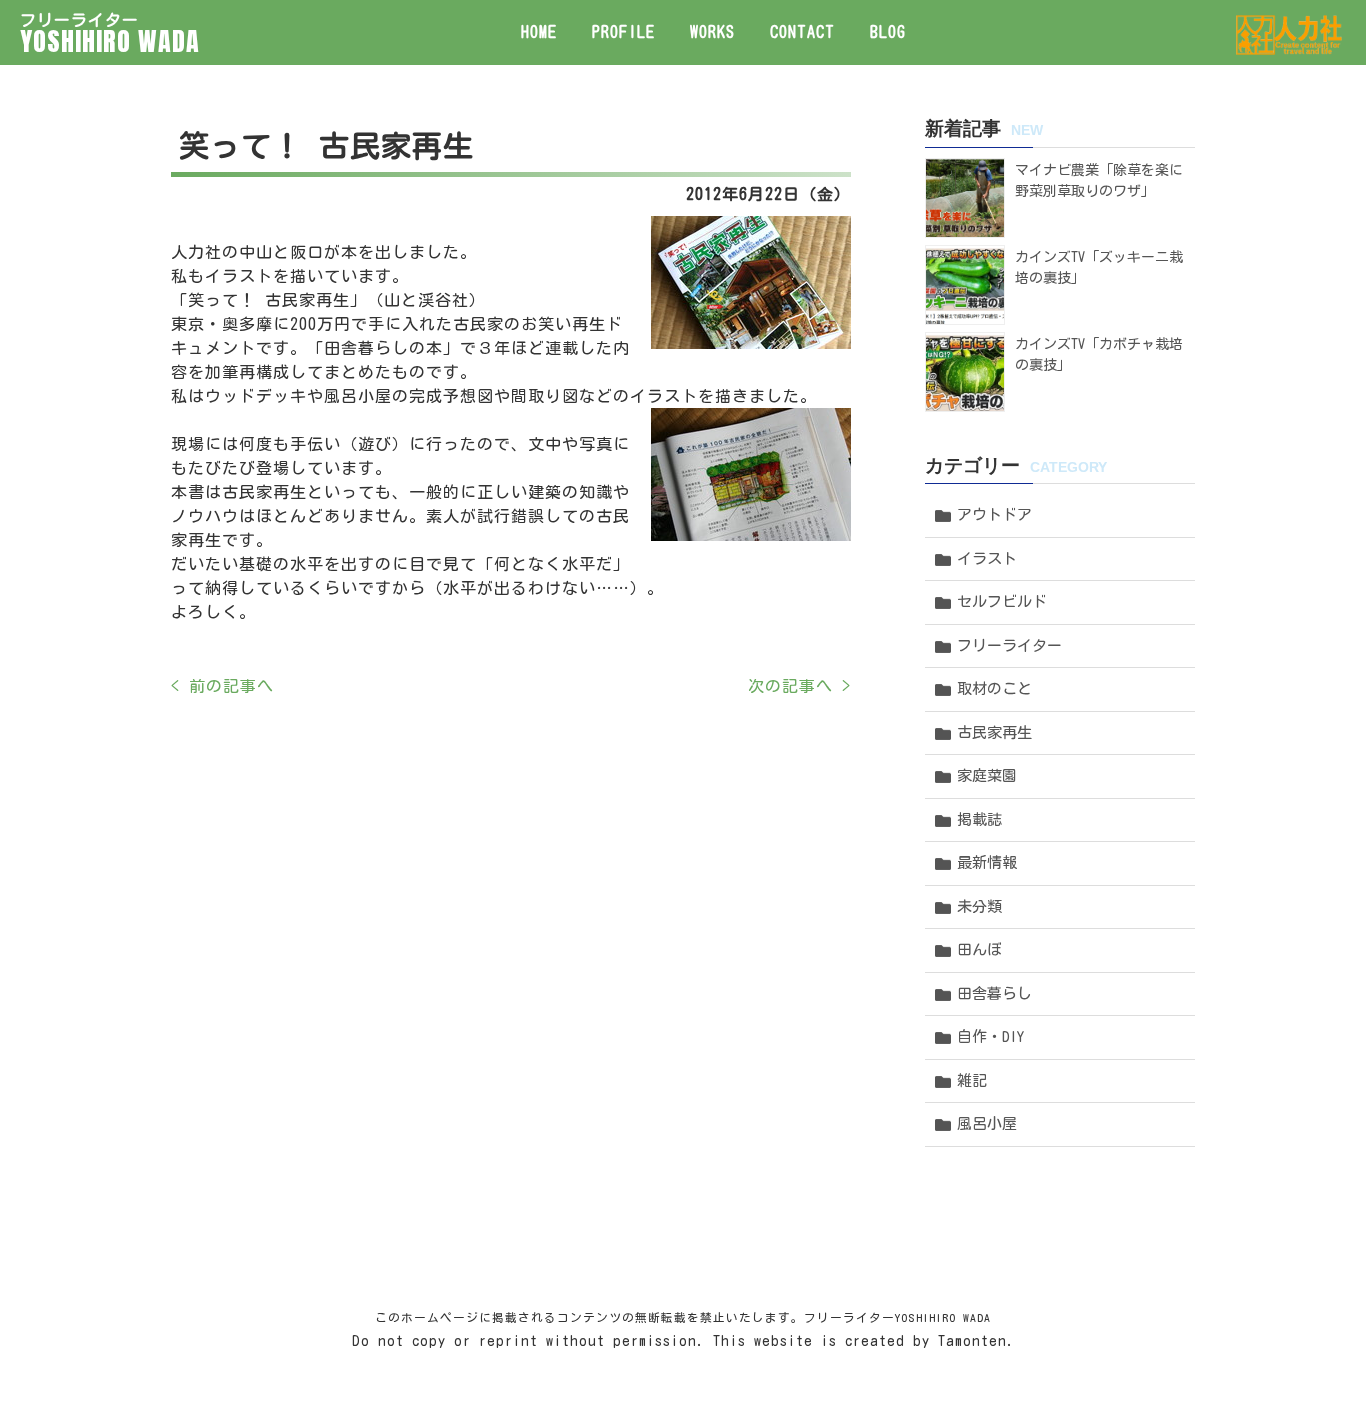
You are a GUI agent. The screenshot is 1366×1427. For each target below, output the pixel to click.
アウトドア (994, 514)
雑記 (972, 1080)
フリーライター (1009, 645)
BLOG (888, 32)
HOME (539, 32)
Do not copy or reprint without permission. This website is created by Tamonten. (683, 1341)
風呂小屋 (987, 1123)
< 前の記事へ (222, 686)
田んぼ (979, 949)
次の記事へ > (799, 686)
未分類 (979, 906)
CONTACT (802, 32)
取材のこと (994, 688)
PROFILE (623, 32)
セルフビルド (1002, 601)
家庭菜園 (987, 775)
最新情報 (987, 862)
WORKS (712, 32)
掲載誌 (979, 819)
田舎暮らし (994, 993)
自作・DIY (990, 1036)
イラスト (987, 558)
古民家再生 (994, 732)
